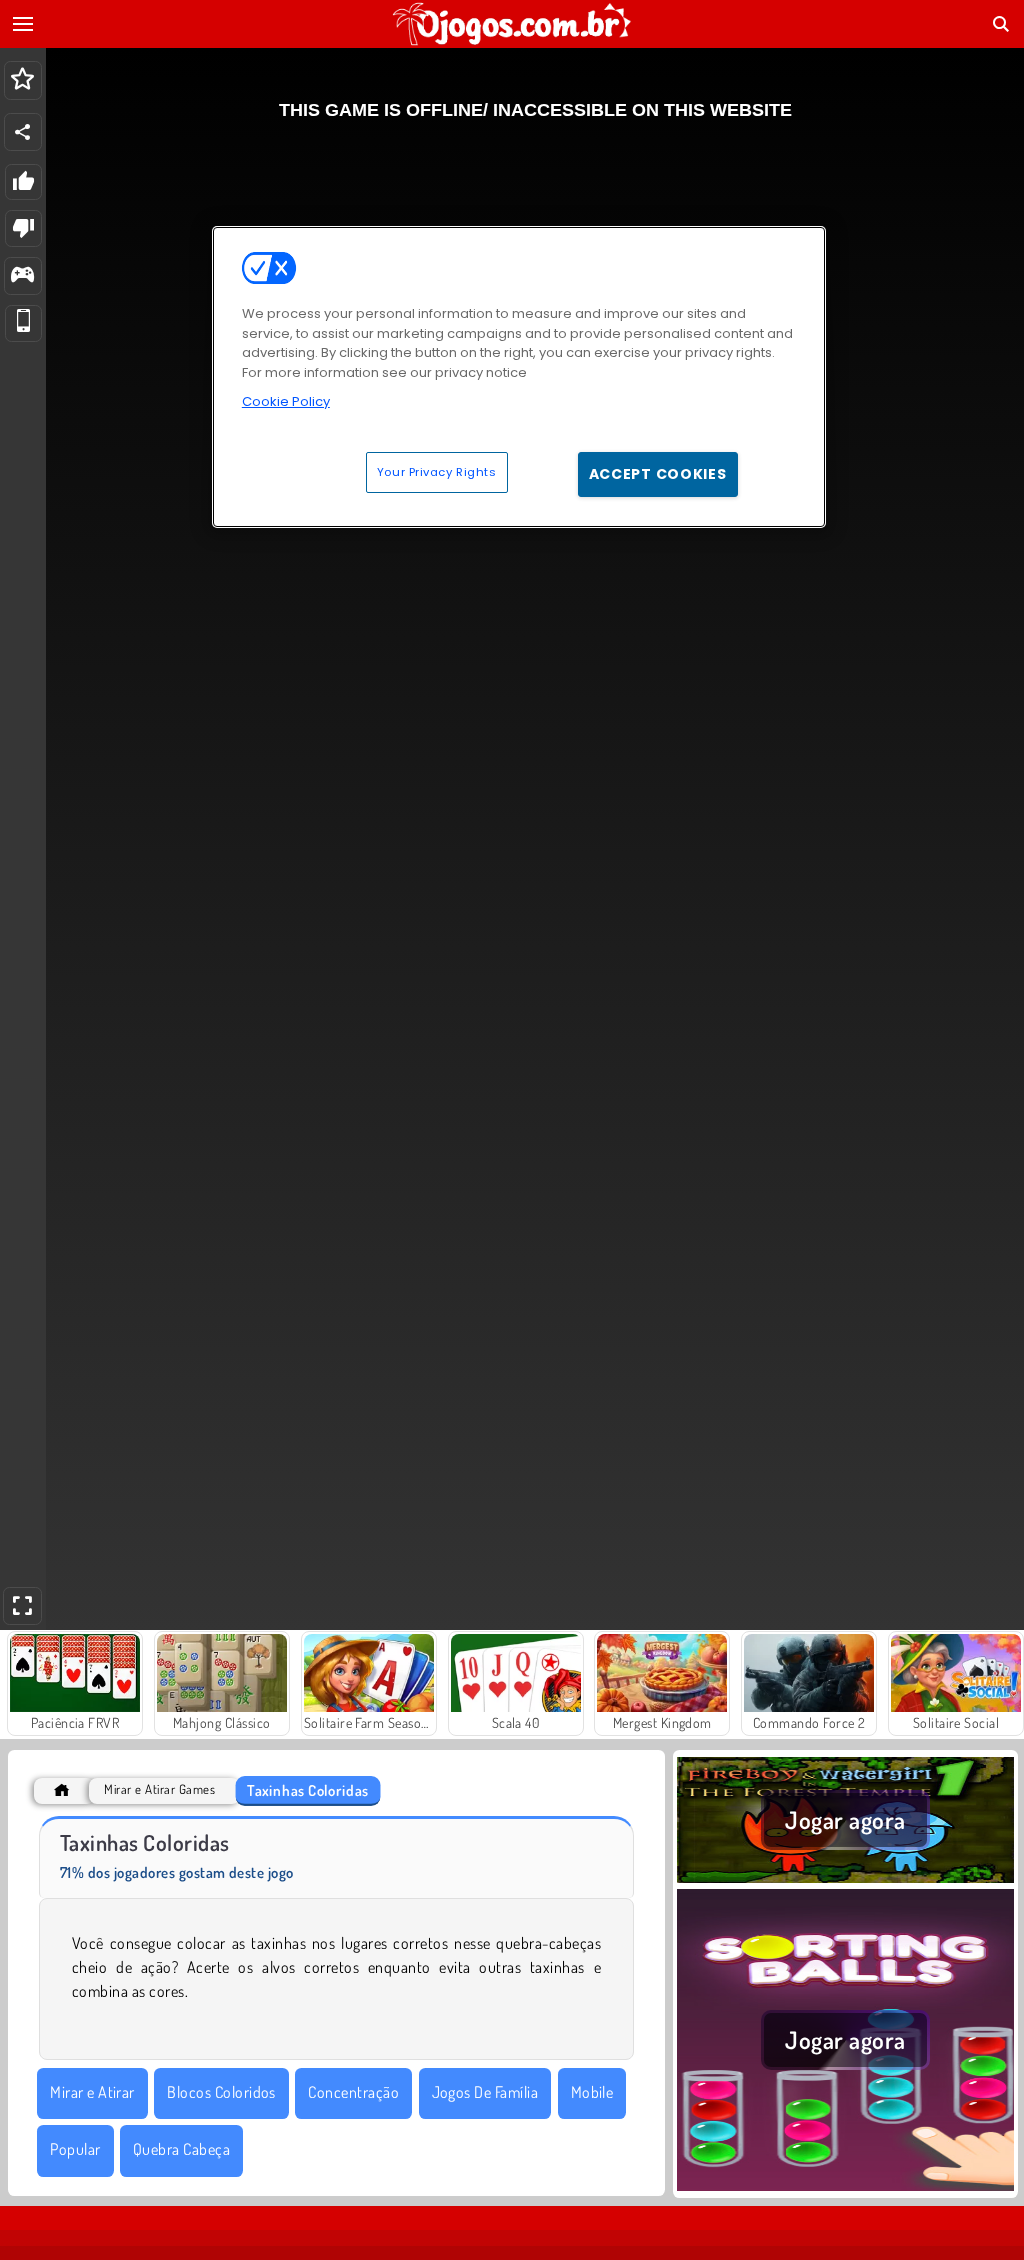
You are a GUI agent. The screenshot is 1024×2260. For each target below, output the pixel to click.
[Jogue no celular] (23, 323)
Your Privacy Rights (437, 472)
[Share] (23, 132)
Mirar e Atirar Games (159, 1789)
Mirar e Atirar (92, 2092)
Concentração (353, 2092)
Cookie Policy (286, 401)
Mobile (592, 2092)
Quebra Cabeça (181, 2149)
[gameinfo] (22, 276)
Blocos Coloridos (221, 2092)
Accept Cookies (658, 474)
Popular (75, 2149)
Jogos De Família (485, 2092)
